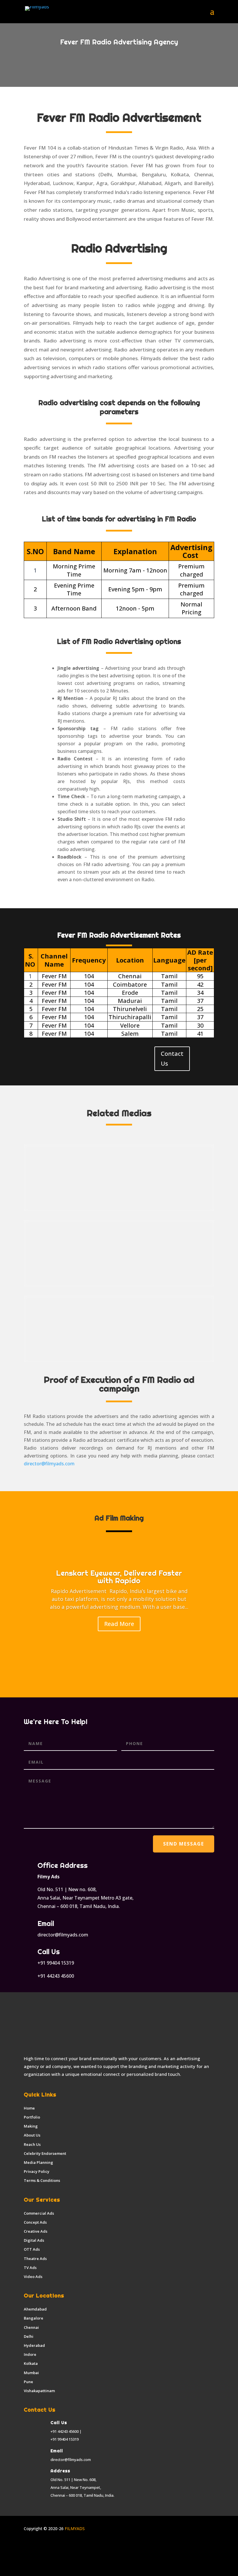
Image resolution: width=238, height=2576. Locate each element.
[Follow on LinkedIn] (52, 2546)
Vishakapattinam (39, 2391)
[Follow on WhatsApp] (86, 2546)
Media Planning (38, 2162)
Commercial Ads (39, 2213)
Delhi (29, 2336)
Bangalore (34, 2318)
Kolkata (31, 2363)
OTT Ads (32, 2249)
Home (29, 2108)
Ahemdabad (35, 2309)
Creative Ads (36, 2231)
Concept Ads (35, 2222)
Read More (119, 1624)
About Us (32, 2135)
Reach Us (32, 2144)
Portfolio (32, 2117)
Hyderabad (34, 2345)
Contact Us (172, 1059)
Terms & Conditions (42, 2180)
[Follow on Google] (75, 2546)
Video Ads (33, 2277)
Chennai (31, 2327)
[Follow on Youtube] (63, 2546)
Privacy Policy (37, 2171)
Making (31, 2126)
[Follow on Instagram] (40, 2546)
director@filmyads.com (49, 1464)
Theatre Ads (35, 2259)
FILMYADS (74, 2529)
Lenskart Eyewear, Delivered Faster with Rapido (119, 1577)
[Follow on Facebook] (28, 2546)
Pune (28, 2382)
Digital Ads (34, 2240)
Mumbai (31, 2373)
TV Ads (30, 2268)
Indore (30, 2354)
